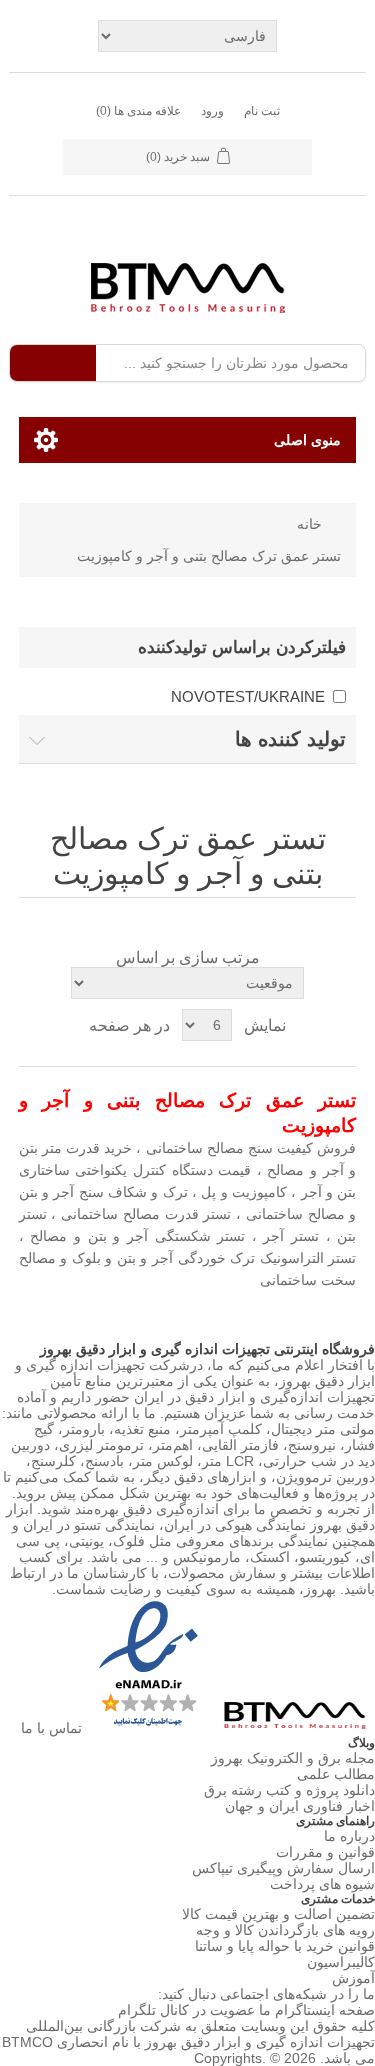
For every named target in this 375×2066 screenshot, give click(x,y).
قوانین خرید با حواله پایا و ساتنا (285, 1946)
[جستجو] (53, 363)
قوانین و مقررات (325, 1852)
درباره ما (349, 1836)
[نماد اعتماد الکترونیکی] (146, 1728)
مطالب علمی (336, 1774)
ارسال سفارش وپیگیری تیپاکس (283, 1868)
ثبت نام (262, 111)
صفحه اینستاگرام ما (317, 2010)
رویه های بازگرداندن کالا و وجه (285, 1930)
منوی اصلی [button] (307, 440)
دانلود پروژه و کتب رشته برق (289, 1790)
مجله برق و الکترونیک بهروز (293, 1758)
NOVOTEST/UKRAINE (248, 696)
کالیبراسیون (341, 1962)
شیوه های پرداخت (322, 1884)
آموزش (353, 1978)
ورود (212, 111)
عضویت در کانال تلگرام (186, 2010)
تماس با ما (51, 1728)
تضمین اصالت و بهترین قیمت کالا (278, 1914)
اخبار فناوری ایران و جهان (300, 1806)
